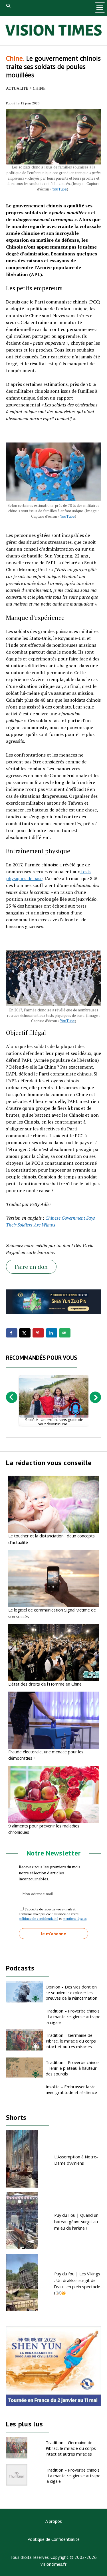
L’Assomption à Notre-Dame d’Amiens (76, 2160)
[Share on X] (25, 1333)
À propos (54, 2521)
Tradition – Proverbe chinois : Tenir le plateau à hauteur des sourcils (73, 2068)
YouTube (59, 189)
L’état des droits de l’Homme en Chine (45, 1684)
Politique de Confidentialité (53, 2539)
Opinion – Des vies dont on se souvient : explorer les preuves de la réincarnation (71, 1992)
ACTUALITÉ (17, 88)
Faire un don (31, 1267)
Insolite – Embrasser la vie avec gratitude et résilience (71, 2089)
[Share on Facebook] (12, 1333)
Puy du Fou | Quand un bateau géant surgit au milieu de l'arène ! (76, 2221)
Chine (39, 88)
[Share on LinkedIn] (52, 1333)
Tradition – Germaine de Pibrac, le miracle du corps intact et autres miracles (71, 2041)
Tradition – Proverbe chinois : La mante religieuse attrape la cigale (73, 2017)
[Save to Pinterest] (38, 1333)
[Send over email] (65, 1333)
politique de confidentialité (39, 1919)
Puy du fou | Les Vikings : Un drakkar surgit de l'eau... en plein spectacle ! (77, 2283)
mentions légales (75, 1919)
